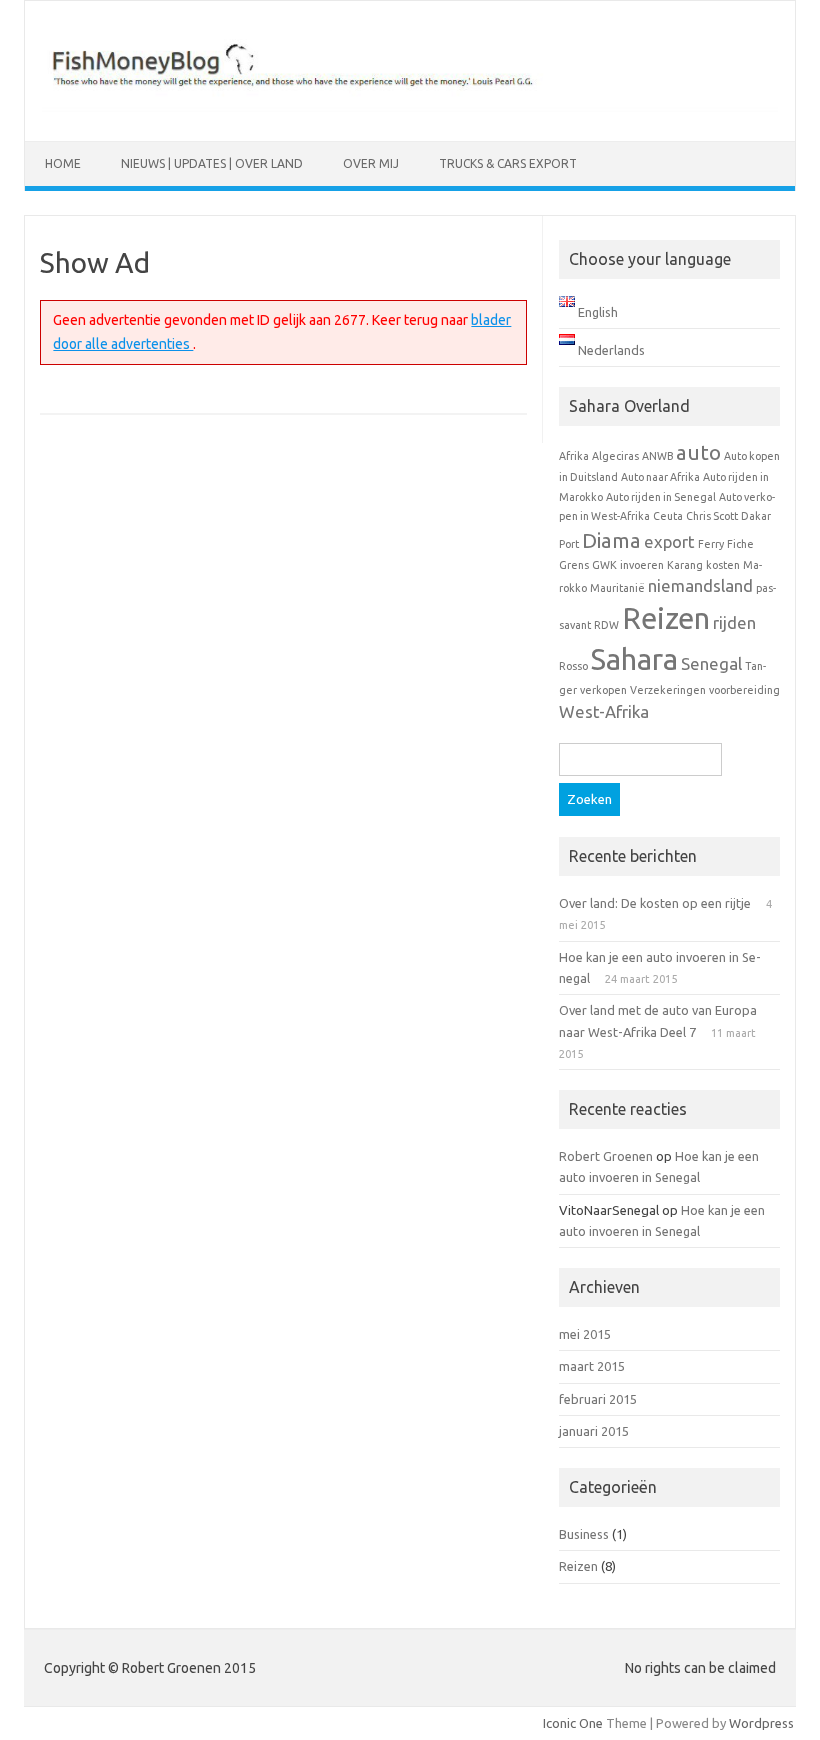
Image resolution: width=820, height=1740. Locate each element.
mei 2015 (585, 1334)
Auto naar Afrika (660, 477)
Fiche (740, 544)
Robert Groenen (606, 1156)
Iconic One (573, 1723)
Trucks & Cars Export (508, 163)
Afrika (574, 456)
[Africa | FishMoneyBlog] (410, 107)
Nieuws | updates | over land (212, 163)
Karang (685, 565)
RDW (606, 625)
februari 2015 (598, 1399)
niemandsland (700, 585)
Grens (574, 565)
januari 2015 (594, 1431)
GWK (604, 565)
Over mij (371, 163)
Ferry (711, 544)
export (669, 541)
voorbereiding (744, 690)
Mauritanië (617, 588)
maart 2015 (592, 1366)
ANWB (657, 456)
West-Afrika (604, 711)
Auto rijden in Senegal (661, 497)
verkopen (603, 690)
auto (698, 452)
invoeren (642, 565)
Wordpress (761, 1723)
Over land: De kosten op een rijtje (655, 903)
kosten (723, 565)
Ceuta (668, 516)
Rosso (573, 666)
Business (584, 1534)
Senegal (711, 663)
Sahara (634, 659)
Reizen (666, 618)
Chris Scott (712, 516)
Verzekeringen (668, 690)
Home (63, 163)
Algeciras (615, 456)
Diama (611, 540)
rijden (734, 622)
